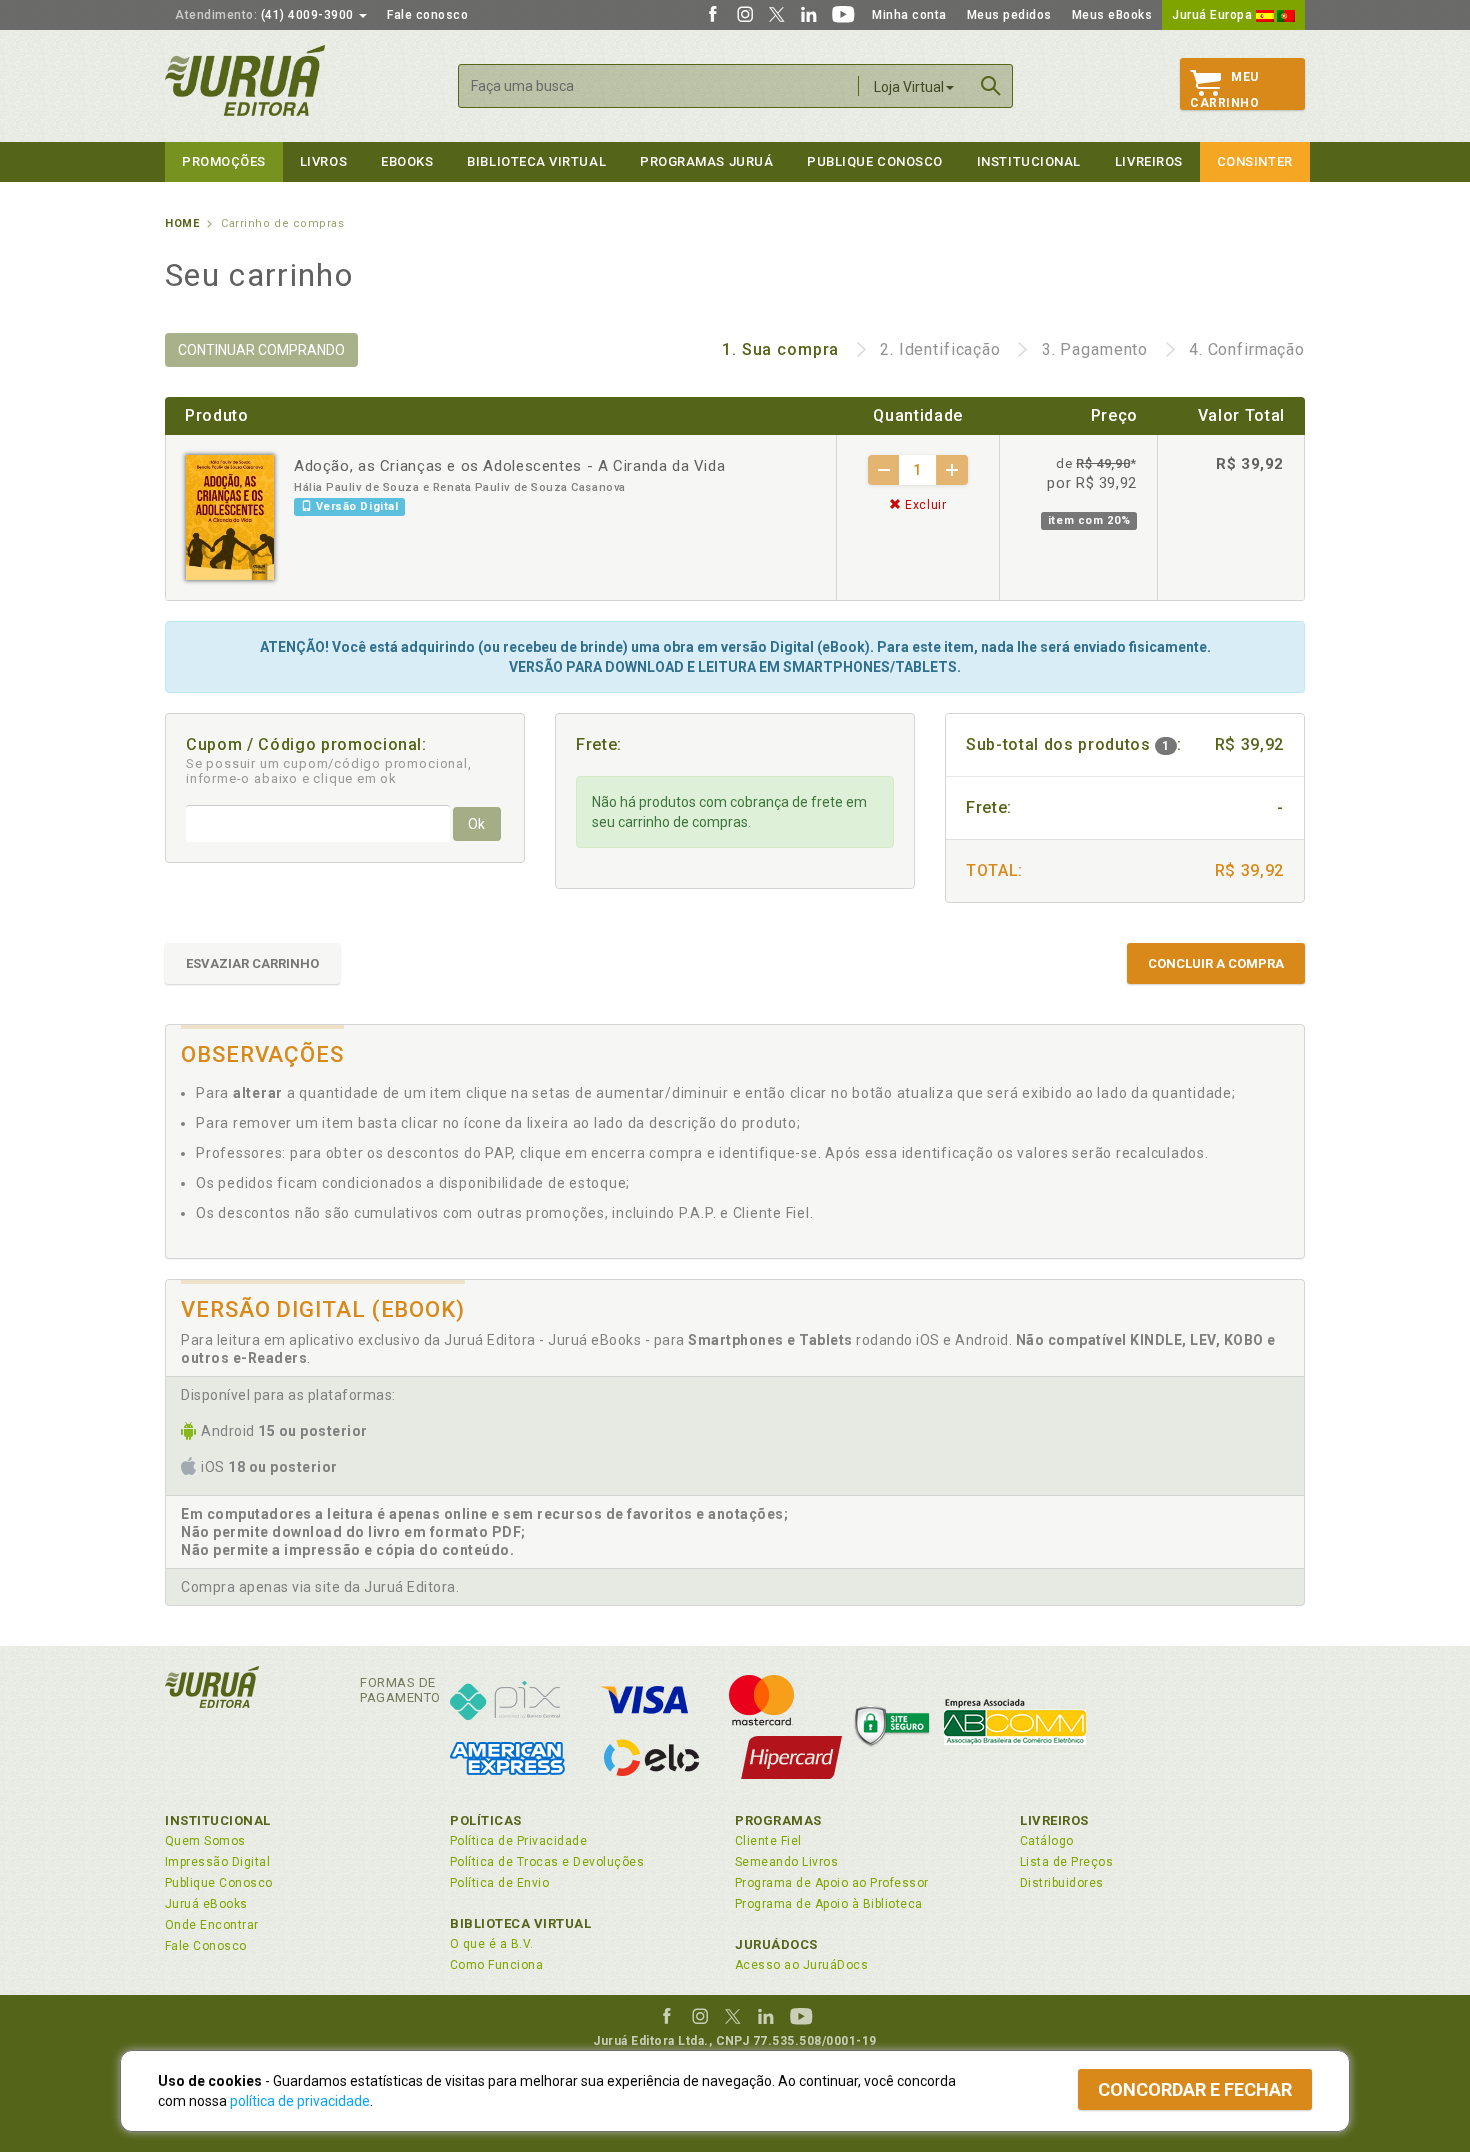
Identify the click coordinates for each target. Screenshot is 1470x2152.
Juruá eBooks (206, 1904)
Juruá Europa (1214, 15)
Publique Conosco (875, 161)
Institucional (1029, 161)
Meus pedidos (1009, 15)
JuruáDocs (776, 1944)
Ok (476, 824)
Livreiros (1149, 161)
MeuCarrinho (1224, 90)
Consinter (1255, 161)
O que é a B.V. (492, 1944)
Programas (778, 1820)
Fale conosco (427, 15)
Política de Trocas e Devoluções (547, 1862)
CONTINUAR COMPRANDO (261, 350)
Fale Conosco (206, 1946)
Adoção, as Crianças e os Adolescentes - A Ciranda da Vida (509, 466)
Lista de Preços (1066, 1862)
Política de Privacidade (518, 1841)
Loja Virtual (909, 87)
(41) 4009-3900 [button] (266, 15)
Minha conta (909, 15)
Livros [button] (323, 161)
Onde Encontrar (212, 1925)
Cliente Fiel (768, 1841)
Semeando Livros (786, 1862)
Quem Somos (205, 1841)
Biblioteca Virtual (521, 1923)
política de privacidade (300, 2101)
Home (182, 223)
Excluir (923, 505)
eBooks (407, 161)
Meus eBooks (1112, 15)
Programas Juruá (706, 161)
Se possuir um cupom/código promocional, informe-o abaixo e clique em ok (329, 771)
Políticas (486, 1820)
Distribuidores (1062, 1883)
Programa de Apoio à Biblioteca (829, 1904)
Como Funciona (496, 1965)
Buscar (991, 86)
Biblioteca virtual (536, 161)
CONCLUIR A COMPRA (1216, 963)
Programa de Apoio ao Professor (832, 1883)
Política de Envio (499, 1883)
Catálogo (1047, 1841)
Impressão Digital (217, 1862)
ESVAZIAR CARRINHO (252, 963)
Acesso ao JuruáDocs (801, 1965)
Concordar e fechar (1195, 2089)
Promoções (224, 161)
